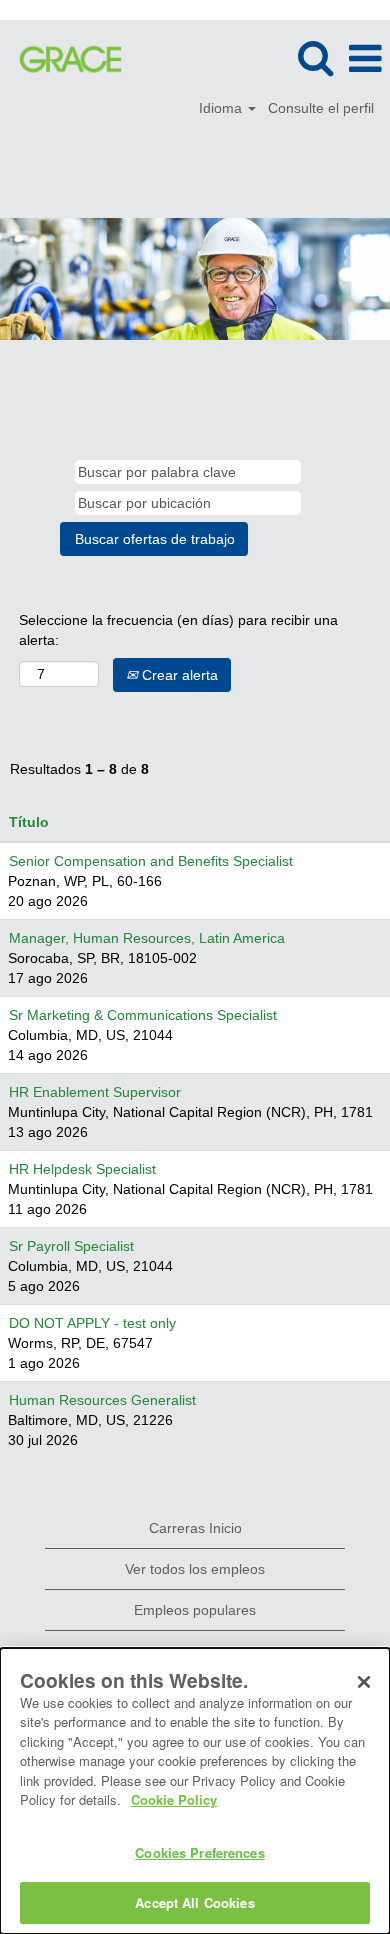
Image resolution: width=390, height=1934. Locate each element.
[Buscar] (315, 57)
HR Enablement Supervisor (95, 1092)
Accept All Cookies (194, 1902)
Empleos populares (195, 1610)
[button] (365, 58)
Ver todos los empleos (195, 1569)
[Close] (364, 1682)
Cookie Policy (174, 1799)
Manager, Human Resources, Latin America (147, 938)
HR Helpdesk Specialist (82, 1169)
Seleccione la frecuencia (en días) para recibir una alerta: (178, 630)
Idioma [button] (222, 108)
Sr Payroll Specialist (71, 1246)
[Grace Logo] (63, 58)
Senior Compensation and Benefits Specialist (151, 861)
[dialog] (195, 1791)
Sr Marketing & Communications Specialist (143, 1015)
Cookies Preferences (199, 1852)
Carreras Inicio (195, 1528)
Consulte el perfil (321, 108)
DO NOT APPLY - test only (92, 1323)
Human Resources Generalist (102, 1400)
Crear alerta (178, 675)
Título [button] (29, 822)
